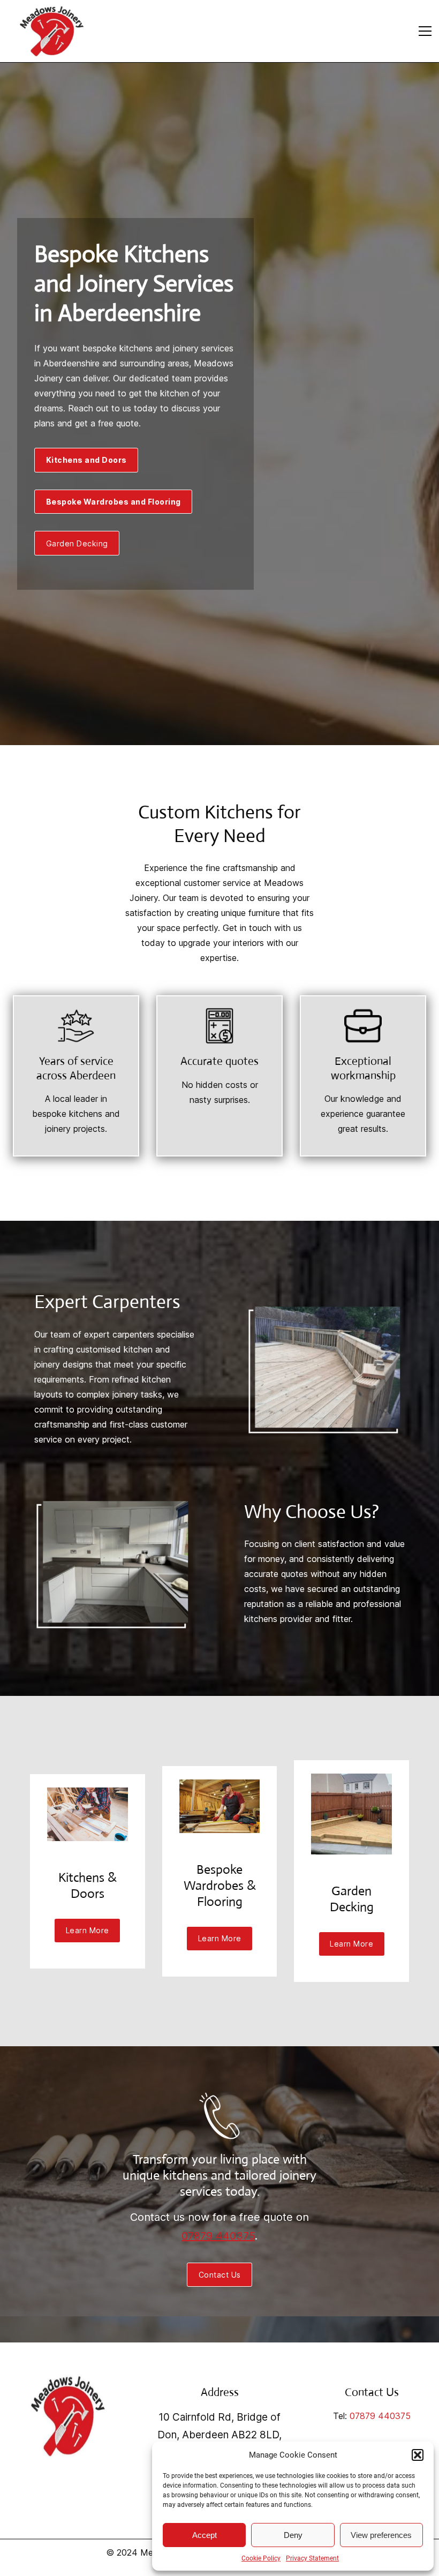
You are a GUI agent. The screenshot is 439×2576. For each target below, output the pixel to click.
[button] (418, 2455)
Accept (205, 2535)
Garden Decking (77, 543)
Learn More (88, 1930)
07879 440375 (218, 2236)
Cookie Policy (261, 2558)
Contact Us (220, 2275)
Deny (293, 2535)
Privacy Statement (312, 2558)
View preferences (381, 2535)
